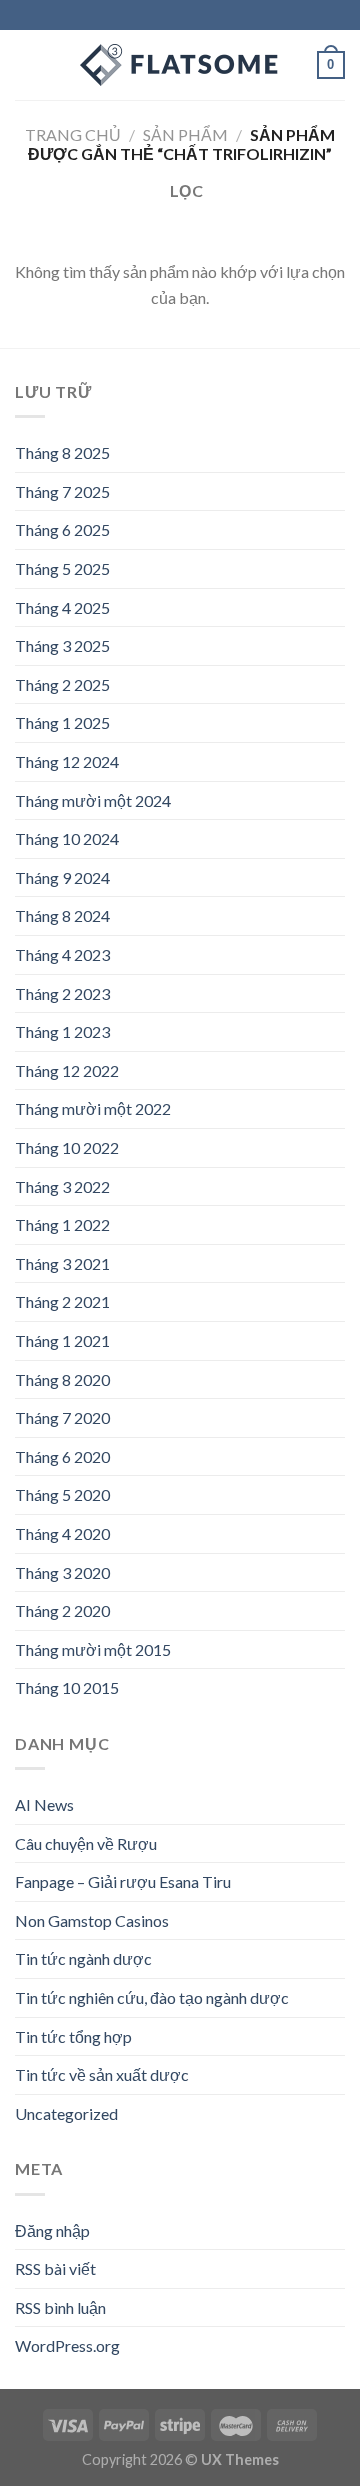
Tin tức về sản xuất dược (102, 2074)
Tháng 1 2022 (62, 1224)
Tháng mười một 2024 (93, 800)
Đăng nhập (52, 2230)
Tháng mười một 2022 (93, 1108)
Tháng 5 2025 (62, 568)
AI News (44, 1804)
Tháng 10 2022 (67, 1147)
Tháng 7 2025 (62, 491)
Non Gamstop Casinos (92, 1920)
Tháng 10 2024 (67, 838)
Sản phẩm (185, 134)
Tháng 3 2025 (62, 645)
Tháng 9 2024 (62, 877)
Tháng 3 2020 (62, 1572)
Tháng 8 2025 (62, 452)
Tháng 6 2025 (62, 529)
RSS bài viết (55, 2268)
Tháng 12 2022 (67, 1070)
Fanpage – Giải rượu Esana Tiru (123, 1881)
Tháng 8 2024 (62, 915)
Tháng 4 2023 (62, 954)
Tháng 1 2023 (62, 1031)
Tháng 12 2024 (67, 761)
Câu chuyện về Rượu (86, 1843)
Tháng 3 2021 (62, 1263)
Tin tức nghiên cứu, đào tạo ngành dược (152, 1997)
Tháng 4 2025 (62, 607)
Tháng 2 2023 (62, 993)
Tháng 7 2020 (62, 1417)
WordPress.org (67, 2345)
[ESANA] (180, 65)
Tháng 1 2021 (62, 1340)
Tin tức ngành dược (83, 1958)
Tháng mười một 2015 (93, 1649)
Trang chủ (73, 134)
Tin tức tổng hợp (73, 2036)
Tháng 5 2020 (62, 1494)
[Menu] (27, 64)
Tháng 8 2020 (62, 1379)
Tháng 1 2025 (62, 722)
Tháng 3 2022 (62, 1186)
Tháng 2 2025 (62, 684)
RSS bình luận (60, 2307)
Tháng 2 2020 (62, 1610)
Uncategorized (66, 2113)
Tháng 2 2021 (62, 1301)
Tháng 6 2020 (62, 1456)
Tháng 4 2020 (62, 1533)
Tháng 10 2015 (67, 1687)
